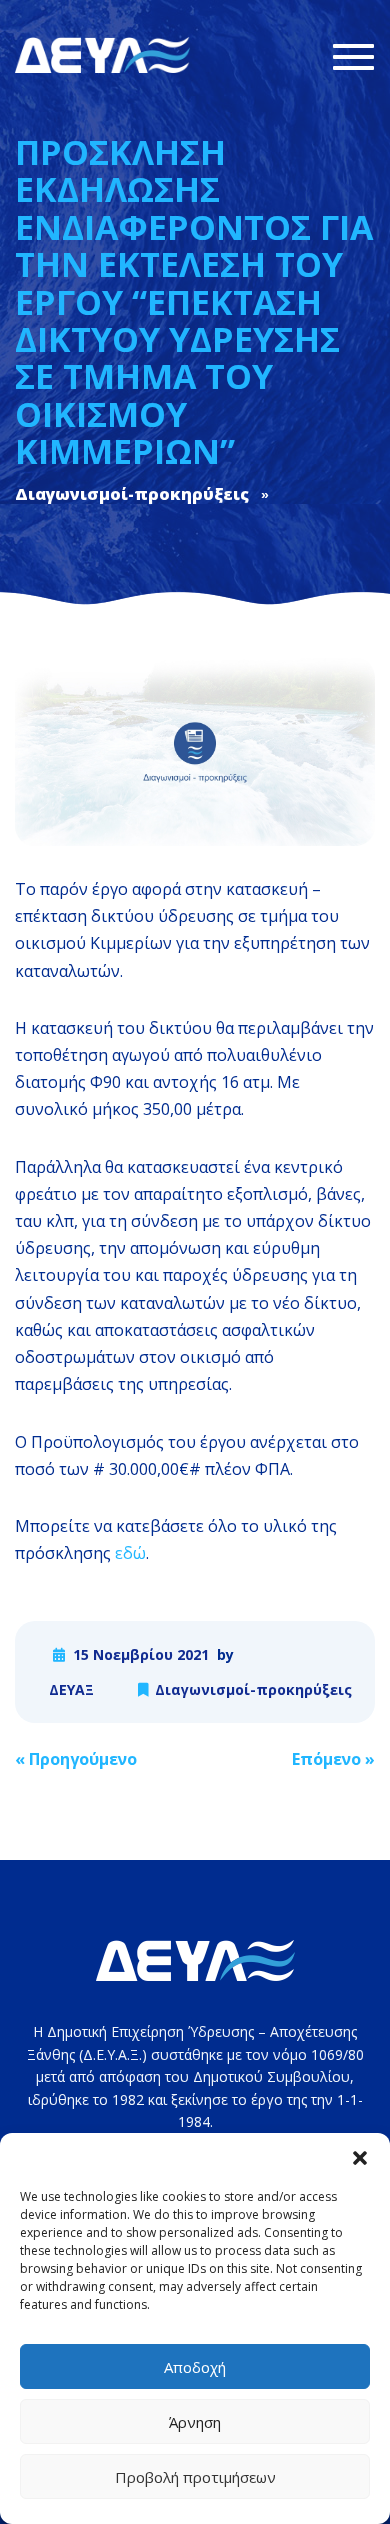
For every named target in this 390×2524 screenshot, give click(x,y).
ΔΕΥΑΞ (71, 1689)
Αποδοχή (195, 2367)
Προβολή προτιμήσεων (195, 2477)
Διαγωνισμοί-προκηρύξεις (253, 1689)
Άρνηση (195, 2422)
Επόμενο (333, 1759)
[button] (360, 2158)
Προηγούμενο (76, 1759)
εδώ (130, 1553)
